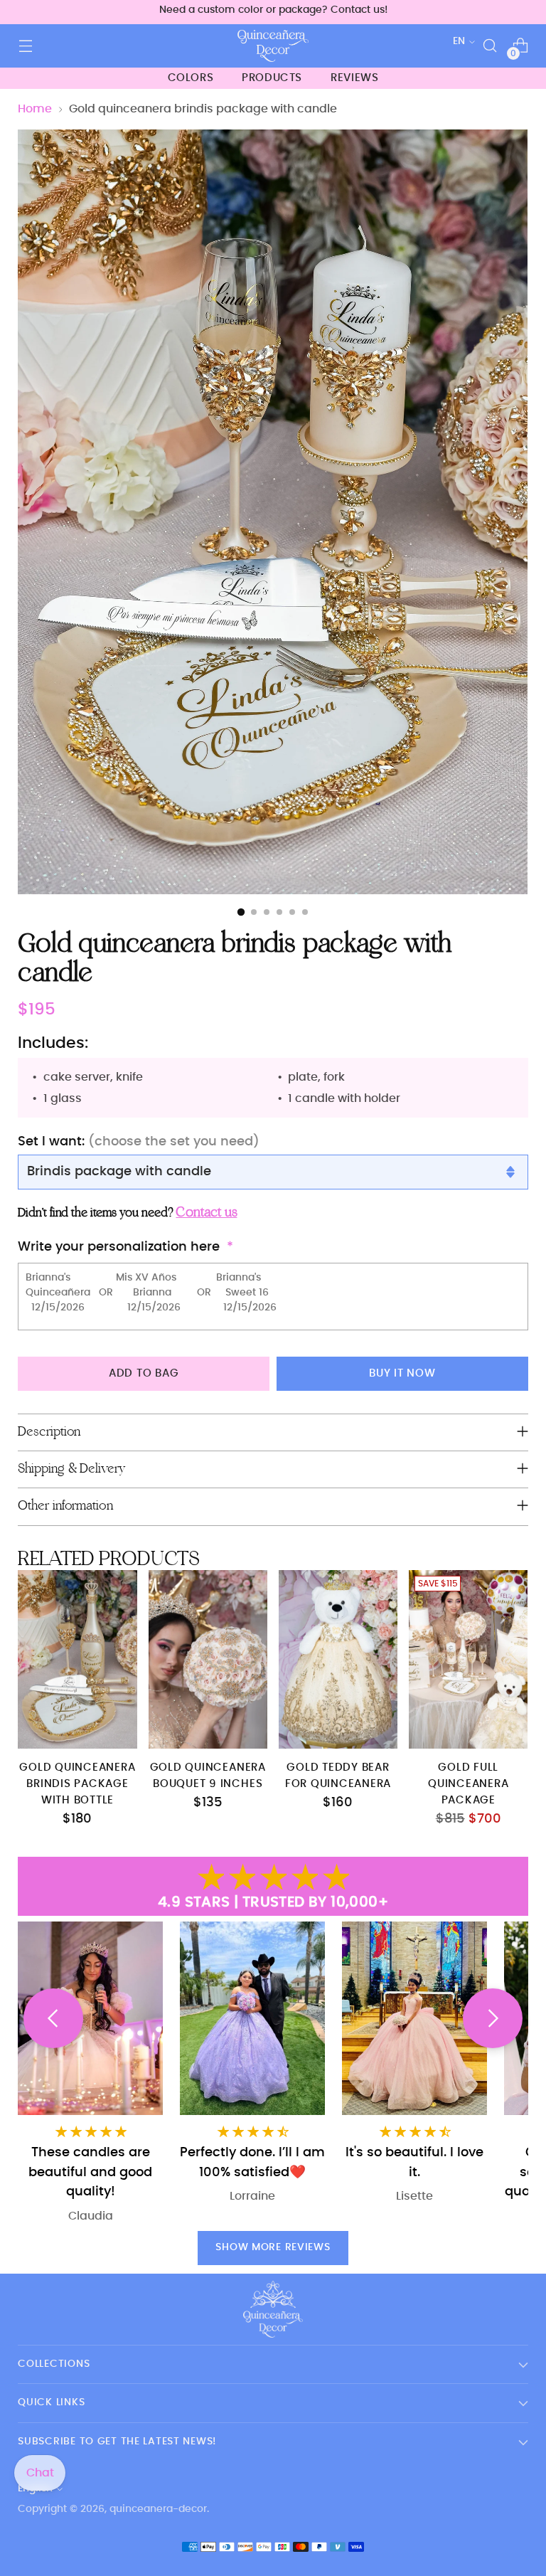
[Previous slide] (53, 2018)
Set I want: (139, 1141)
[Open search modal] (490, 46)
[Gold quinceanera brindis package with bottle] (77, 1659)
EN (459, 41)
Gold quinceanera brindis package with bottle (77, 1784)
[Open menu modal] (25, 46)
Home (35, 109)
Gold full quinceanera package (468, 1784)
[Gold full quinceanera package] (468, 1659)
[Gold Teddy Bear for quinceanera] (338, 1659)
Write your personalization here (119, 1247)
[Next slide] (493, 2018)
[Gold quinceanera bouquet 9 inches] (208, 1659)
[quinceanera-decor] (273, 46)
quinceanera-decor (158, 2509)
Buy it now (402, 1373)
